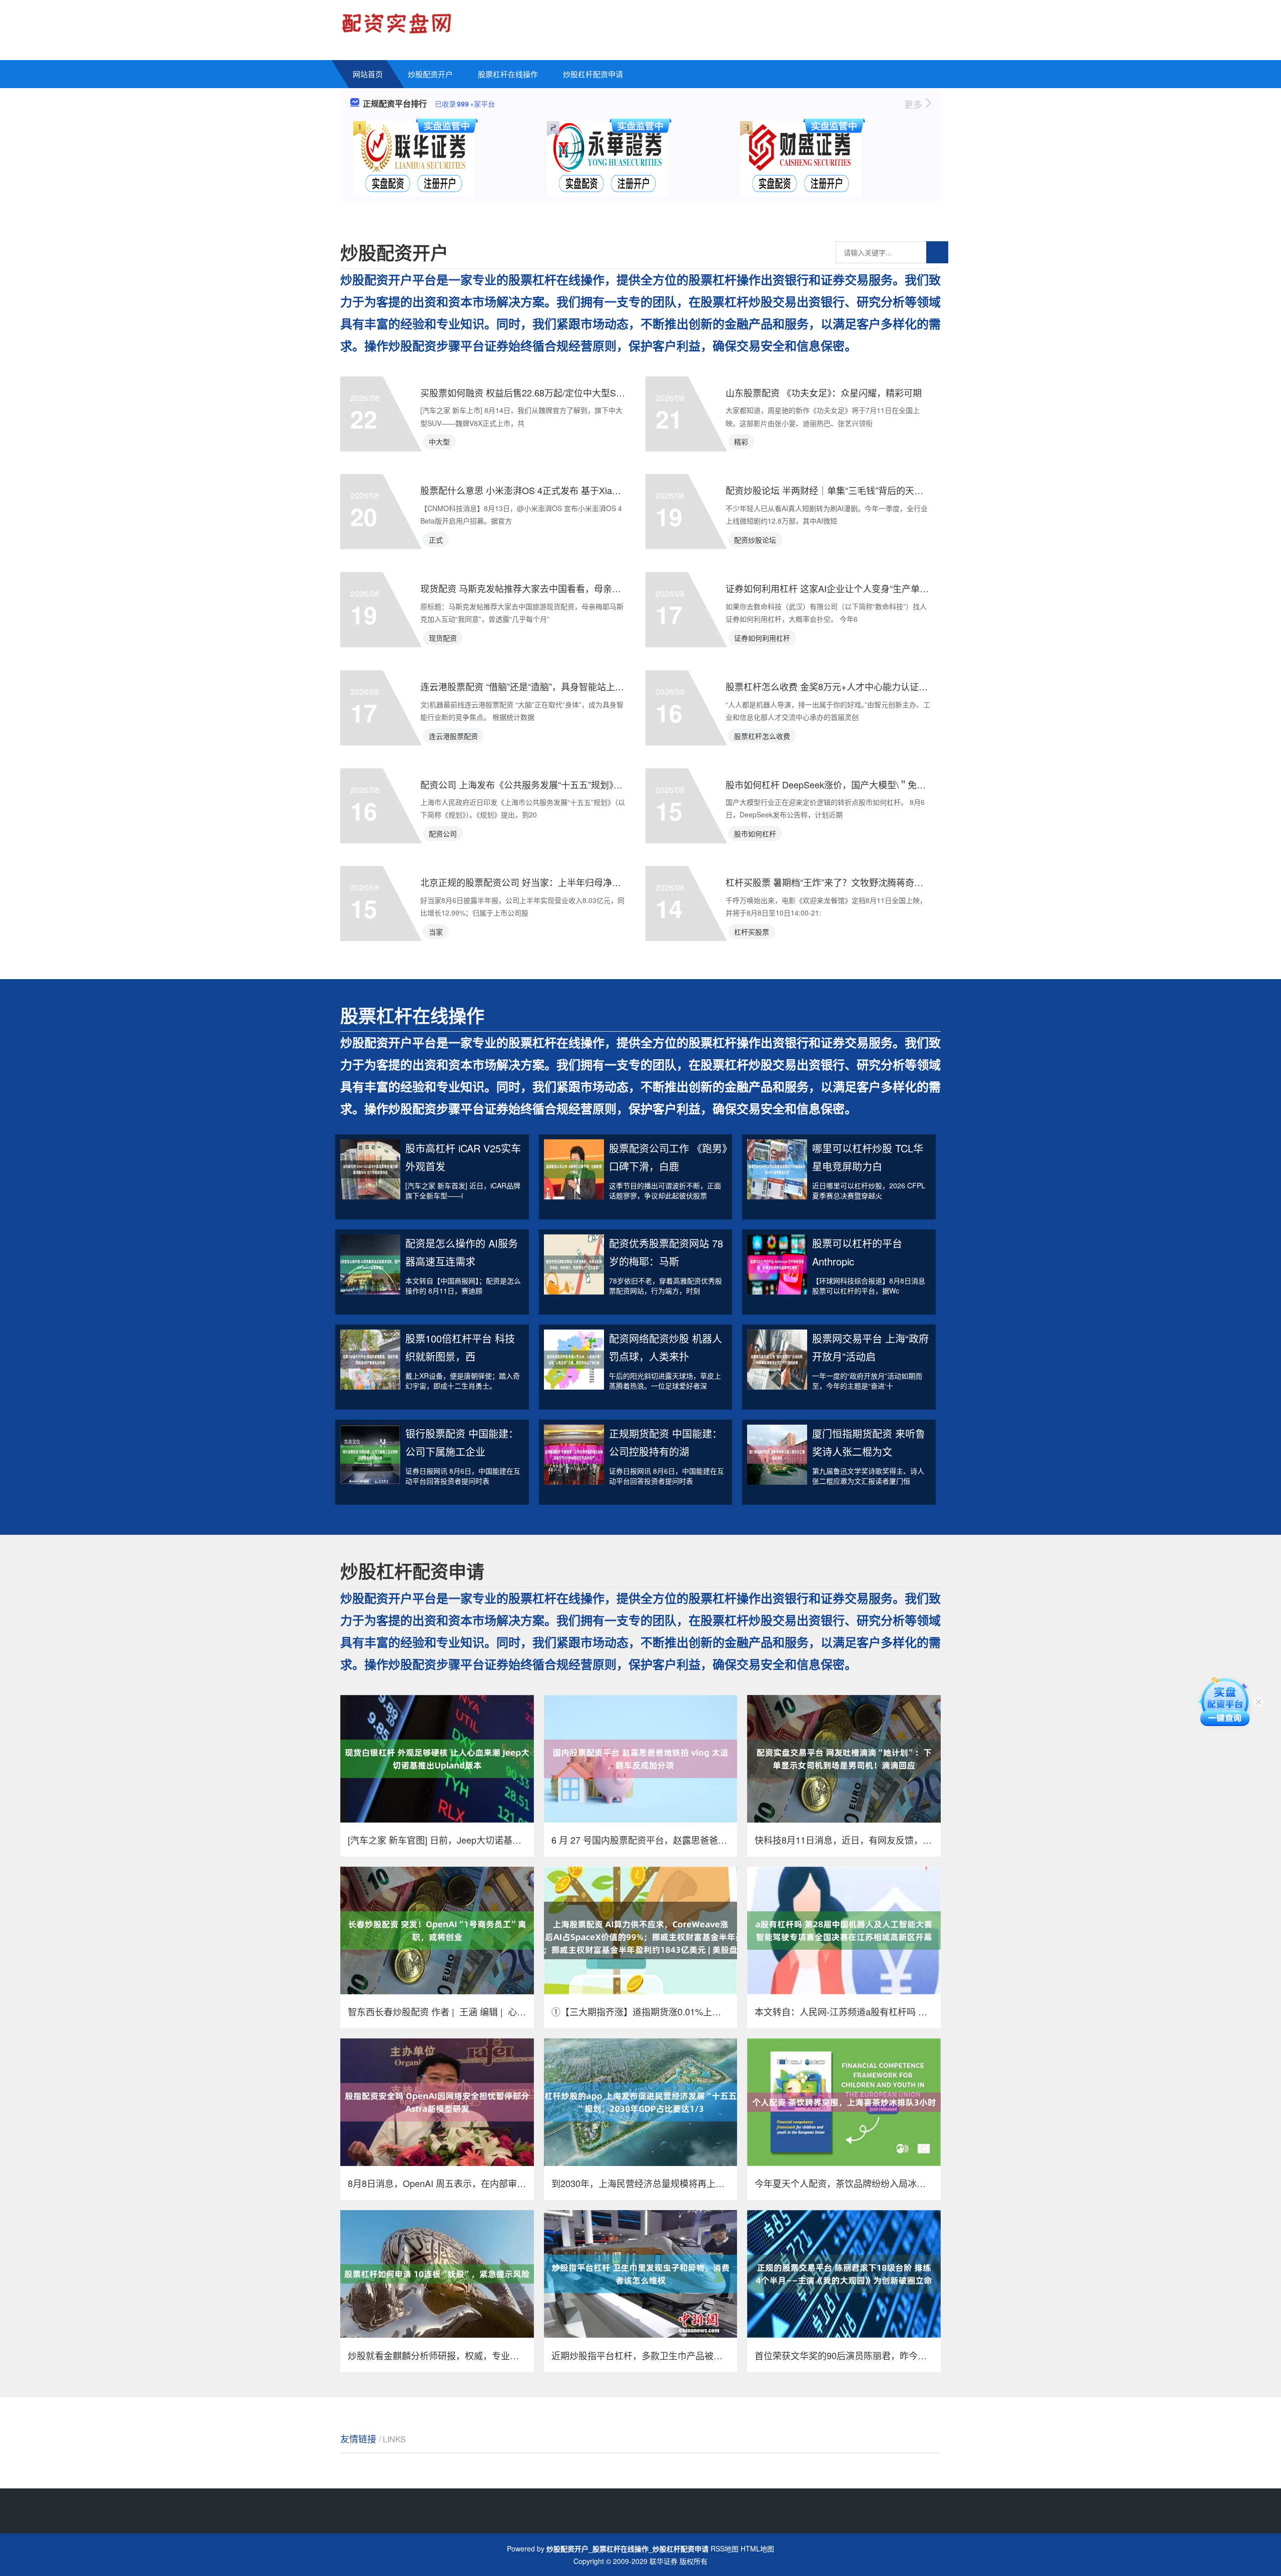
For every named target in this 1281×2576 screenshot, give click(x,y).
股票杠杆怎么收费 (762, 736)
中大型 (439, 442)
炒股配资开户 (430, 74)
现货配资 (443, 638)
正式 (436, 540)
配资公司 (443, 833)
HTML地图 (757, 2548)
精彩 (741, 442)
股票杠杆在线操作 (508, 74)
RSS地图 (725, 2548)
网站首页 (368, 74)
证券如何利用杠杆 (762, 638)
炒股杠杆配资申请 (593, 74)
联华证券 (664, 2561)
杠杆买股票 (752, 932)
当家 (436, 932)
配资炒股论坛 (755, 540)
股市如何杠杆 (755, 833)
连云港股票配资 (453, 736)
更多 (914, 104)
